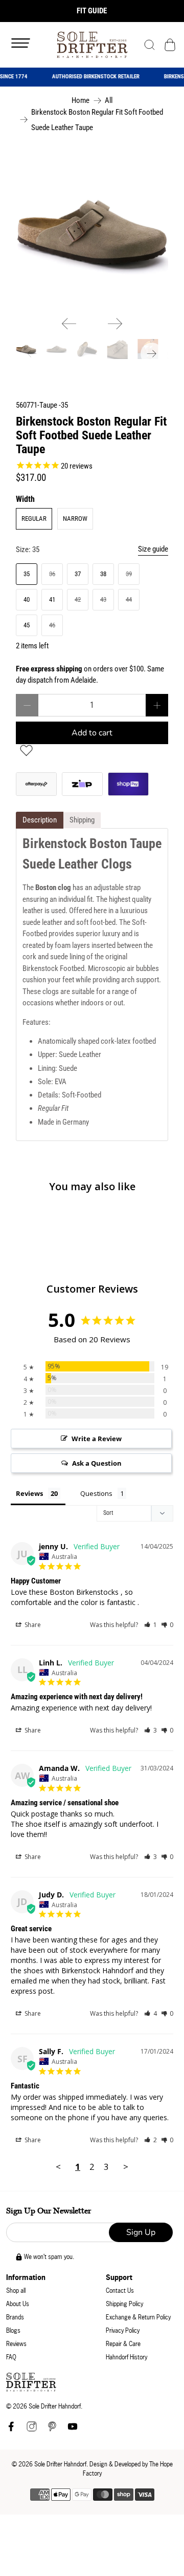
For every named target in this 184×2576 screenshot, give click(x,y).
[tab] (40, 820)
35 (27, 574)
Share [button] (32, 1625)
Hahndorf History (126, 2357)
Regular (34, 519)
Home (80, 101)
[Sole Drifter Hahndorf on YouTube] (73, 2429)
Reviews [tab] (29, 1493)
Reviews (16, 2344)
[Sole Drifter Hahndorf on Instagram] (32, 2429)
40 (27, 599)
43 (103, 599)
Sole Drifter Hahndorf (60, 2464)
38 (103, 574)
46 (52, 625)
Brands (15, 2317)
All (109, 101)
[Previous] (69, 324)
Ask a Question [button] (97, 1463)
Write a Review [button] (97, 1439)
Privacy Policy (123, 2330)
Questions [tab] (96, 1493)
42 (78, 599)
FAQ (11, 2357)
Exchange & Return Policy (138, 2317)
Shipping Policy (124, 2304)
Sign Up (141, 2232)
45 (27, 625)
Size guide (153, 549)
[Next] (115, 324)
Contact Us (120, 2290)
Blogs (13, 2330)
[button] (151, 1625)
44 (129, 599)
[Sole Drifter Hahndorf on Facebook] (11, 2429)
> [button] (126, 2167)
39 (129, 574)
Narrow (75, 519)
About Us (18, 2304)
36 (52, 574)
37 (78, 574)
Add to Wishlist (26, 751)
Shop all (16, 2290)
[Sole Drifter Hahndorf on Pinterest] (52, 2429)
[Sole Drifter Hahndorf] (92, 45)
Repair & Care (123, 2344)
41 (52, 599)
